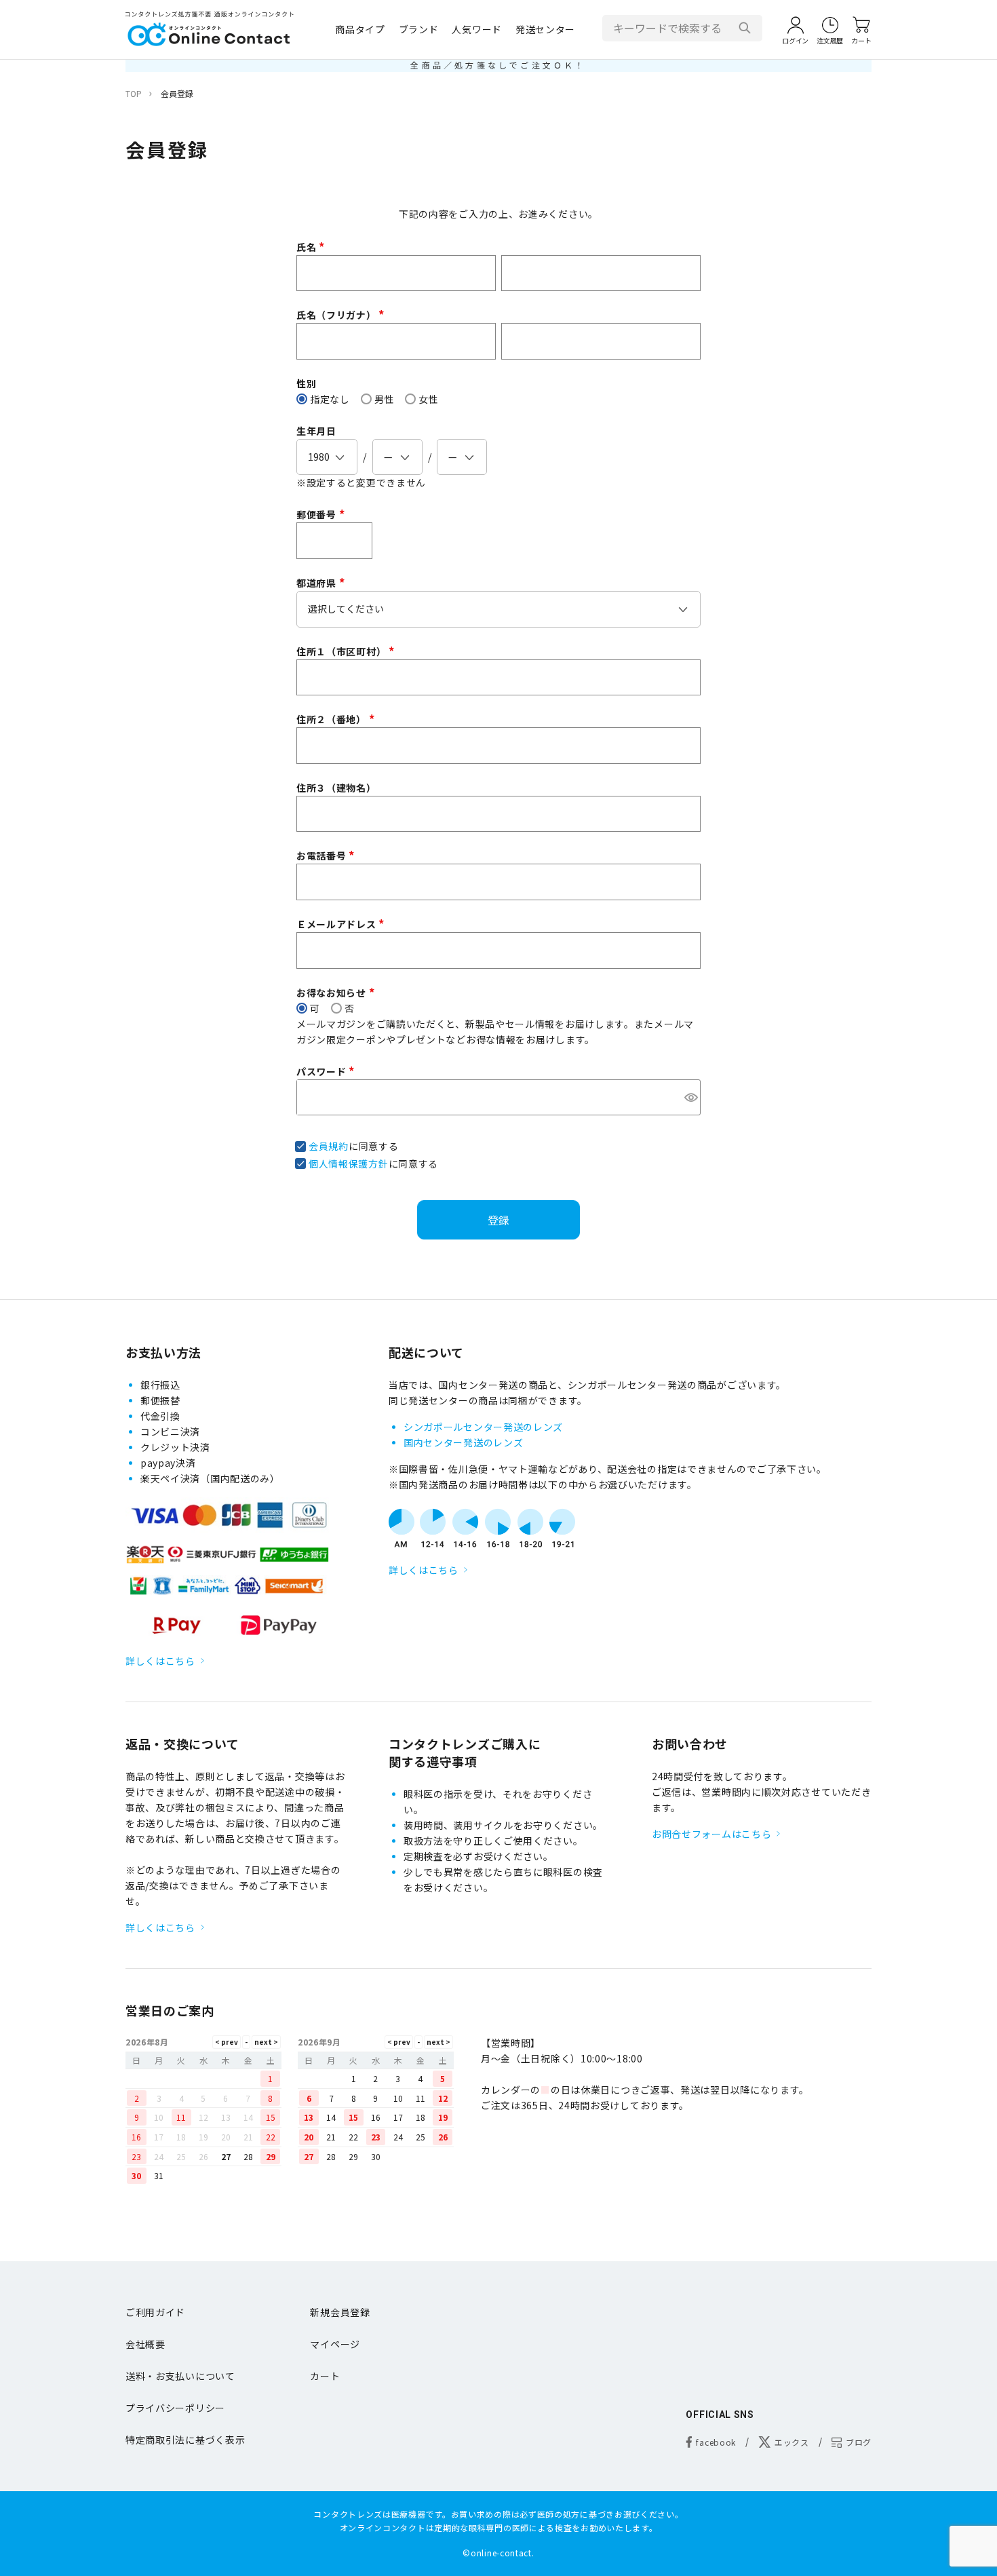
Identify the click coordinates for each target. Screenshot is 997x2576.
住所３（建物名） (336, 788)
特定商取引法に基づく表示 (185, 2440)
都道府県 (322, 583)
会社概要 (145, 2344)
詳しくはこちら (160, 1661)
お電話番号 (327, 856)
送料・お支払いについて (180, 2376)
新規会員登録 (340, 2312)
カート (325, 2376)
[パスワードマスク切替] (690, 1098)
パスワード (327, 1071)
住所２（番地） (337, 719)
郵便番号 (322, 514)
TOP (134, 93)
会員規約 (329, 1146)
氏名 (312, 247)
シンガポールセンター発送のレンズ (483, 1427)
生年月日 (316, 431)
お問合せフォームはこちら (711, 1834)
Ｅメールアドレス (342, 924)
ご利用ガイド (155, 2312)
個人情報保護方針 (349, 1164)
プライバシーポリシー (175, 2408)
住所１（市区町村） (347, 651)
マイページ (335, 2344)
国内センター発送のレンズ (463, 1442)
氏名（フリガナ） (342, 315)
